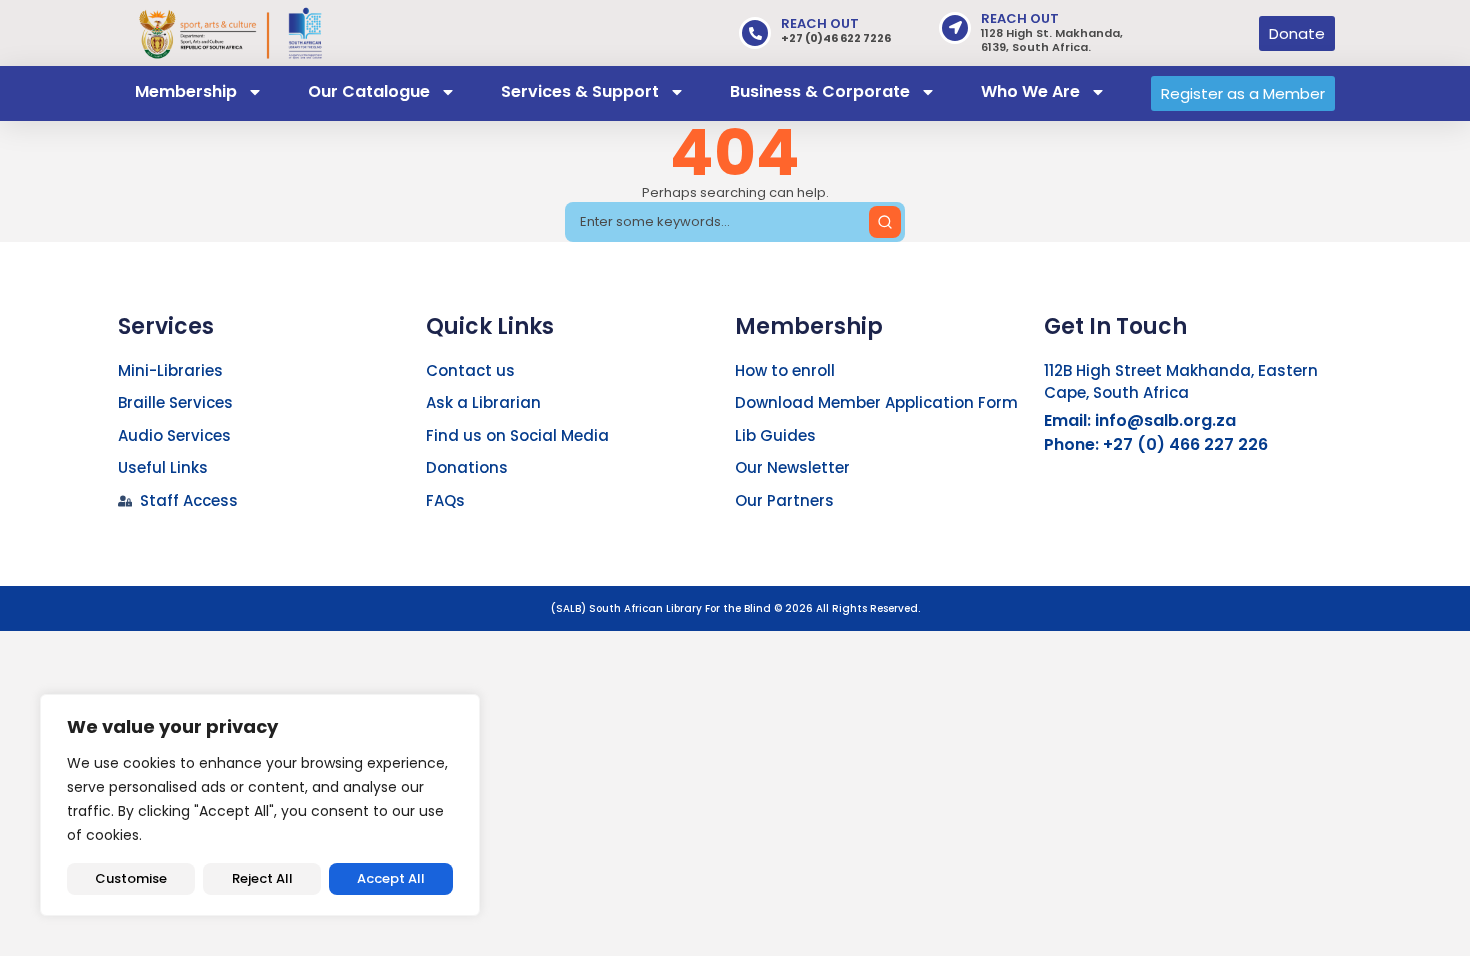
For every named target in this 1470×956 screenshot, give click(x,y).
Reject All (262, 878)
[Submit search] (885, 222)
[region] (260, 805)
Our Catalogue (369, 91)
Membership (186, 91)
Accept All (391, 878)
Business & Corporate (820, 91)
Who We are (1030, 91)
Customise (131, 878)
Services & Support (580, 91)
